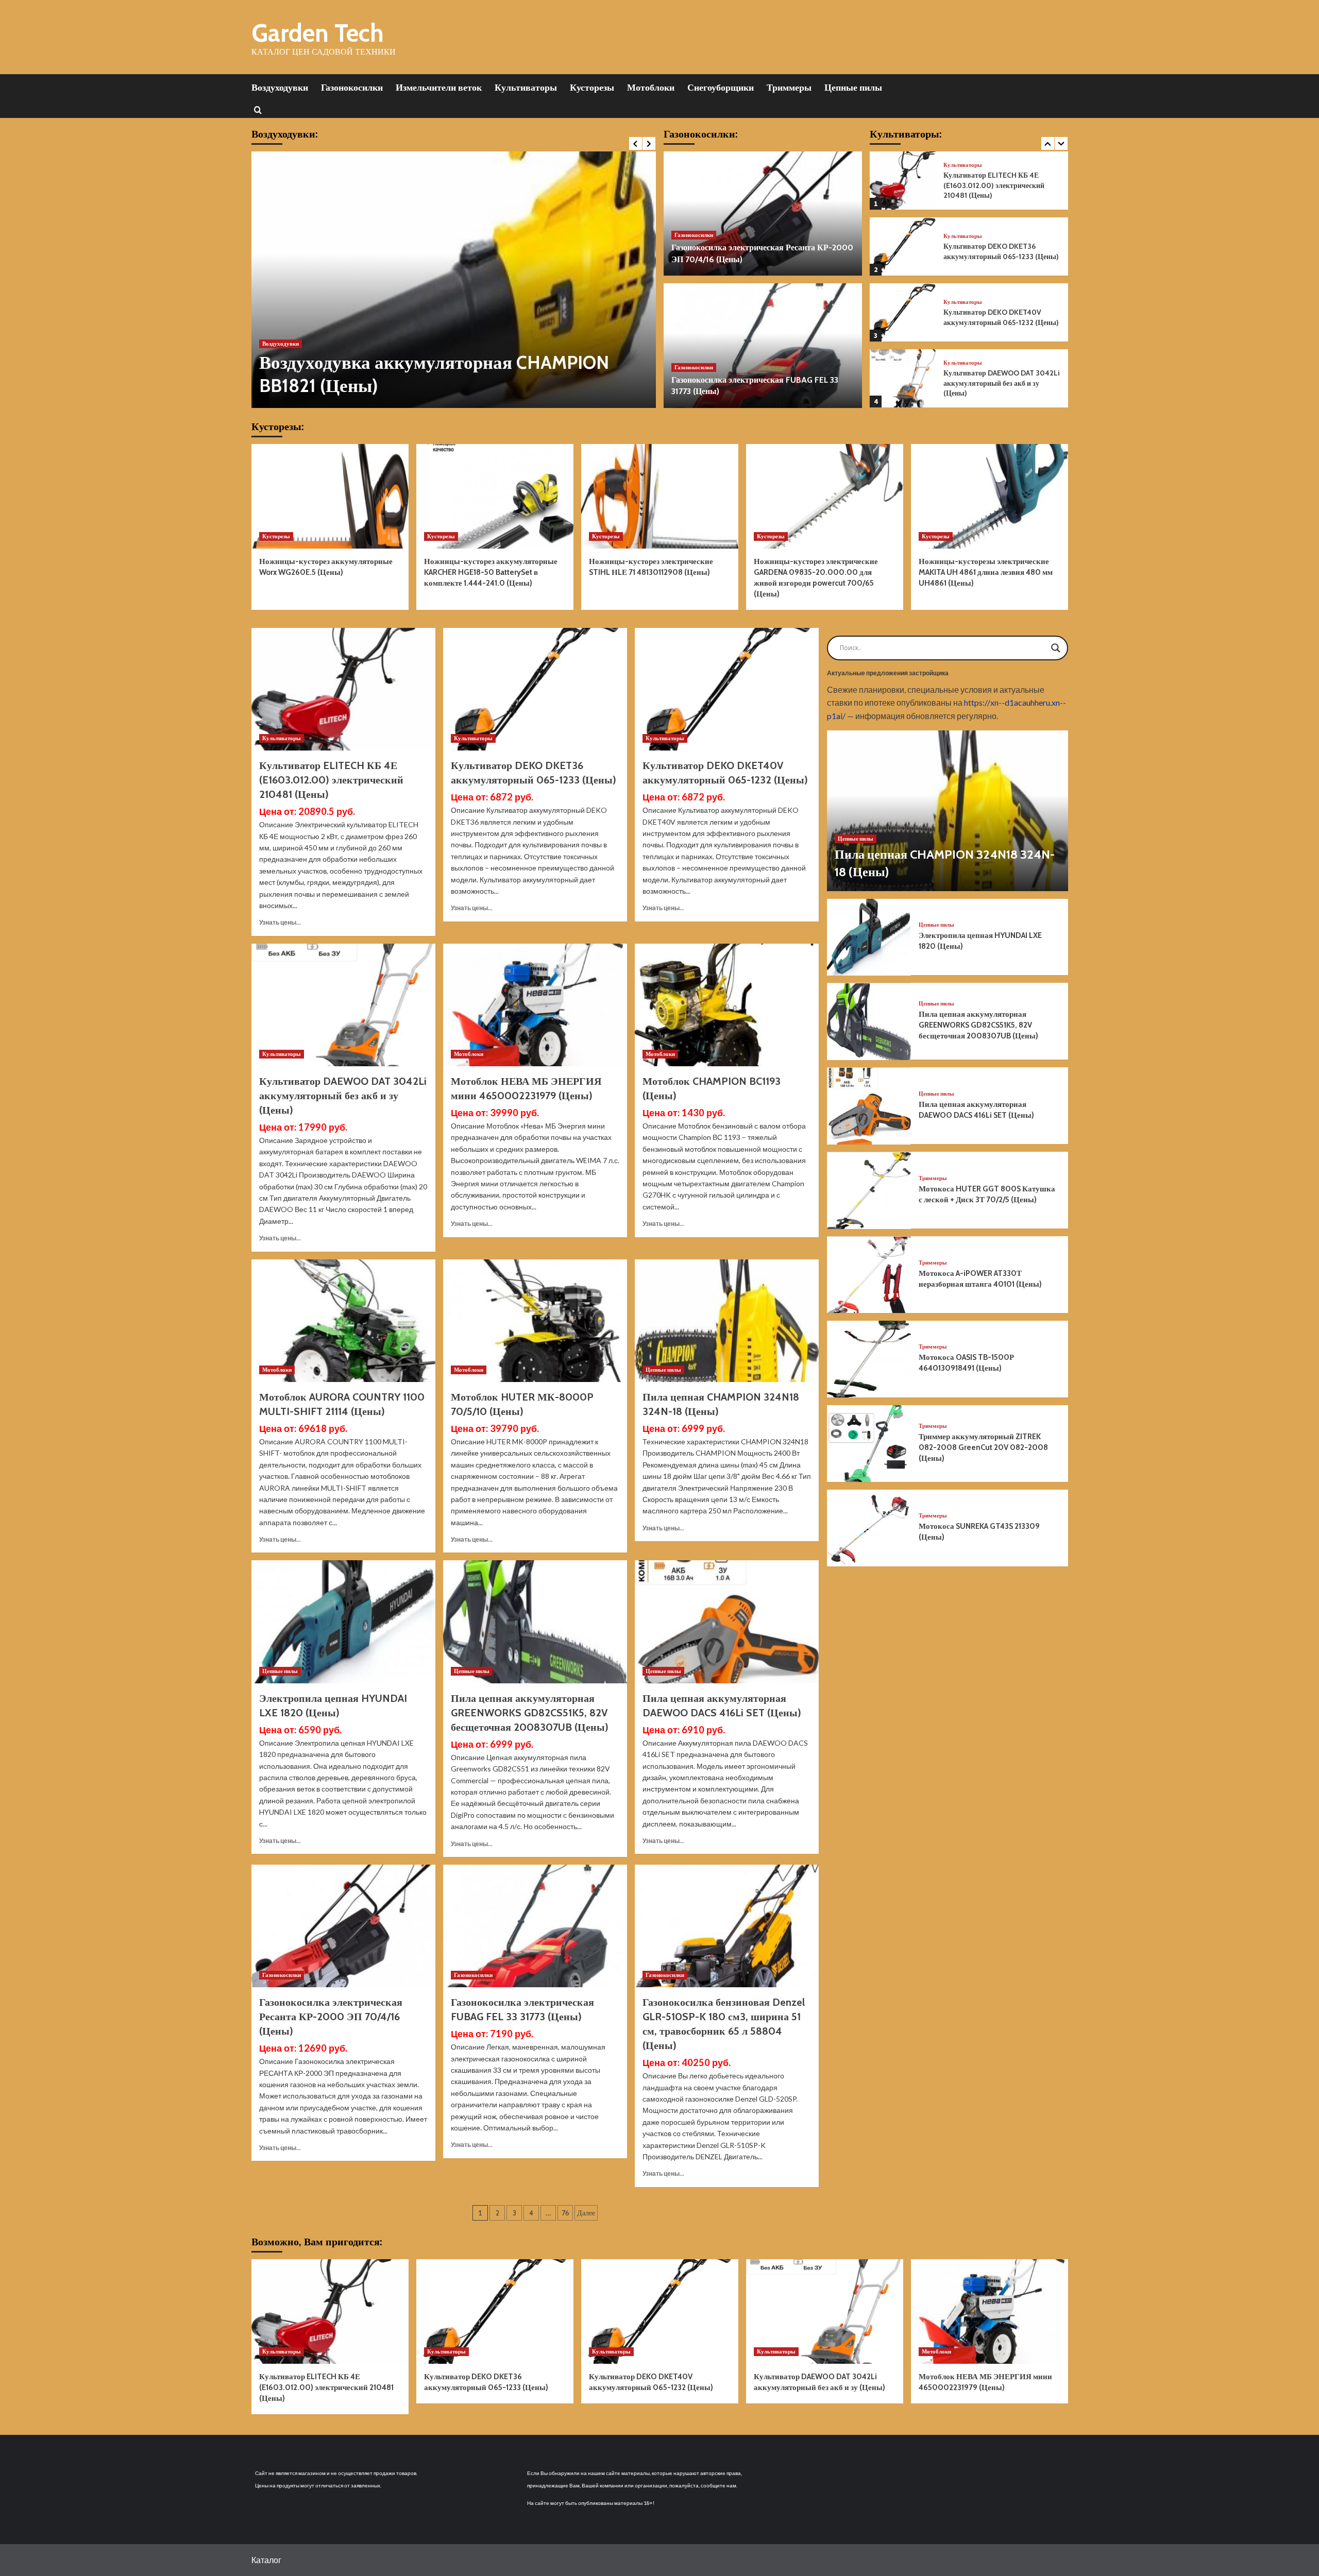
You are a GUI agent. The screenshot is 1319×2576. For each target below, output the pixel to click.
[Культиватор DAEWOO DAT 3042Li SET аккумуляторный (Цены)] (903, 378)
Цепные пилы (853, 88)
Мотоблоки (651, 88)
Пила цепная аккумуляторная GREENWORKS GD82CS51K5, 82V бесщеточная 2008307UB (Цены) (530, 1713)
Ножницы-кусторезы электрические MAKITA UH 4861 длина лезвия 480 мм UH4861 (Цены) (986, 572)
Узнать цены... (280, 922)
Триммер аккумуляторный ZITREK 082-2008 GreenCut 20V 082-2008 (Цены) (983, 1447)
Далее (586, 2213)
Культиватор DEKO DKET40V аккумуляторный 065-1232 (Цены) (1001, 251)
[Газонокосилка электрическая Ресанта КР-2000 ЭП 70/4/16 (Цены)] (763, 214)
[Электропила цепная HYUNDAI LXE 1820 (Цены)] (343, 1622)
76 (565, 2213)
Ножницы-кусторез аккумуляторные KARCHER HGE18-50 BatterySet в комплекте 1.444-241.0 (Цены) (491, 572)
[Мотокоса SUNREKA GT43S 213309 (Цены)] (869, 1528)
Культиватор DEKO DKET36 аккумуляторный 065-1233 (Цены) (1001, 185)
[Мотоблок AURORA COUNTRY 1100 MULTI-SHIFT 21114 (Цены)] (343, 1321)
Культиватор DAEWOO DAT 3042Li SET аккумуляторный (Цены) (1002, 383)
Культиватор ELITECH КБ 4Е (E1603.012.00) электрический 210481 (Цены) (331, 780)
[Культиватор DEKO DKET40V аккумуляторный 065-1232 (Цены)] (903, 246)
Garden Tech (318, 33)
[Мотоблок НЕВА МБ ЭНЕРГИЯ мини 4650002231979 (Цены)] (535, 1005)
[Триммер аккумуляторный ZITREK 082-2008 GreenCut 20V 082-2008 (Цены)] (869, 1444)
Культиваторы (526, 88)
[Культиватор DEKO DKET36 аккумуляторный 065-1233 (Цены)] (903, 181)
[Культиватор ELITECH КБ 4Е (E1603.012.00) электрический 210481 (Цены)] (343, 689)
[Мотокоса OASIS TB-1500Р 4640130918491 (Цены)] (869, 1359)
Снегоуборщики (721, 88)
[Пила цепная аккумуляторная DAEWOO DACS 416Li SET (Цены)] (727, 1622)
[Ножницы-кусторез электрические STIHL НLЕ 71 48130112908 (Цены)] (660, 496)
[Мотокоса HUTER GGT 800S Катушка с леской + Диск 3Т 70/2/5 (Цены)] (869, 1191)
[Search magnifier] (1056, 648)
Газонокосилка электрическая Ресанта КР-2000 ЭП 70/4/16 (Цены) (331, 2017)
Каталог (266, 2560)
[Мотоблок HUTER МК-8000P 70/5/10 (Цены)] (535, 1321)
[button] (258, 109)
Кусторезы (592, 88)
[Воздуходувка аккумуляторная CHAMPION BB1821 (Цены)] (454, 280)
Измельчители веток (439, 88)
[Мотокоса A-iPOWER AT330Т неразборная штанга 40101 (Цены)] (869, 1275)
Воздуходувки (280, 88)
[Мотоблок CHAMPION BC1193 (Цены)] (727, 1005)
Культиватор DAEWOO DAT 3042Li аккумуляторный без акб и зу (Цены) (1002, 317)
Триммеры (789, 88)
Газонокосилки (352, 88)
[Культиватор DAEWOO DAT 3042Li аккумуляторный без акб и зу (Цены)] (903, 312)
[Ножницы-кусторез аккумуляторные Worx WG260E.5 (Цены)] (330, 496)
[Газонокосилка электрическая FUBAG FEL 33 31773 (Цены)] (763, 346)
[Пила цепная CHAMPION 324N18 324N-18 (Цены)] (727, 1321)
